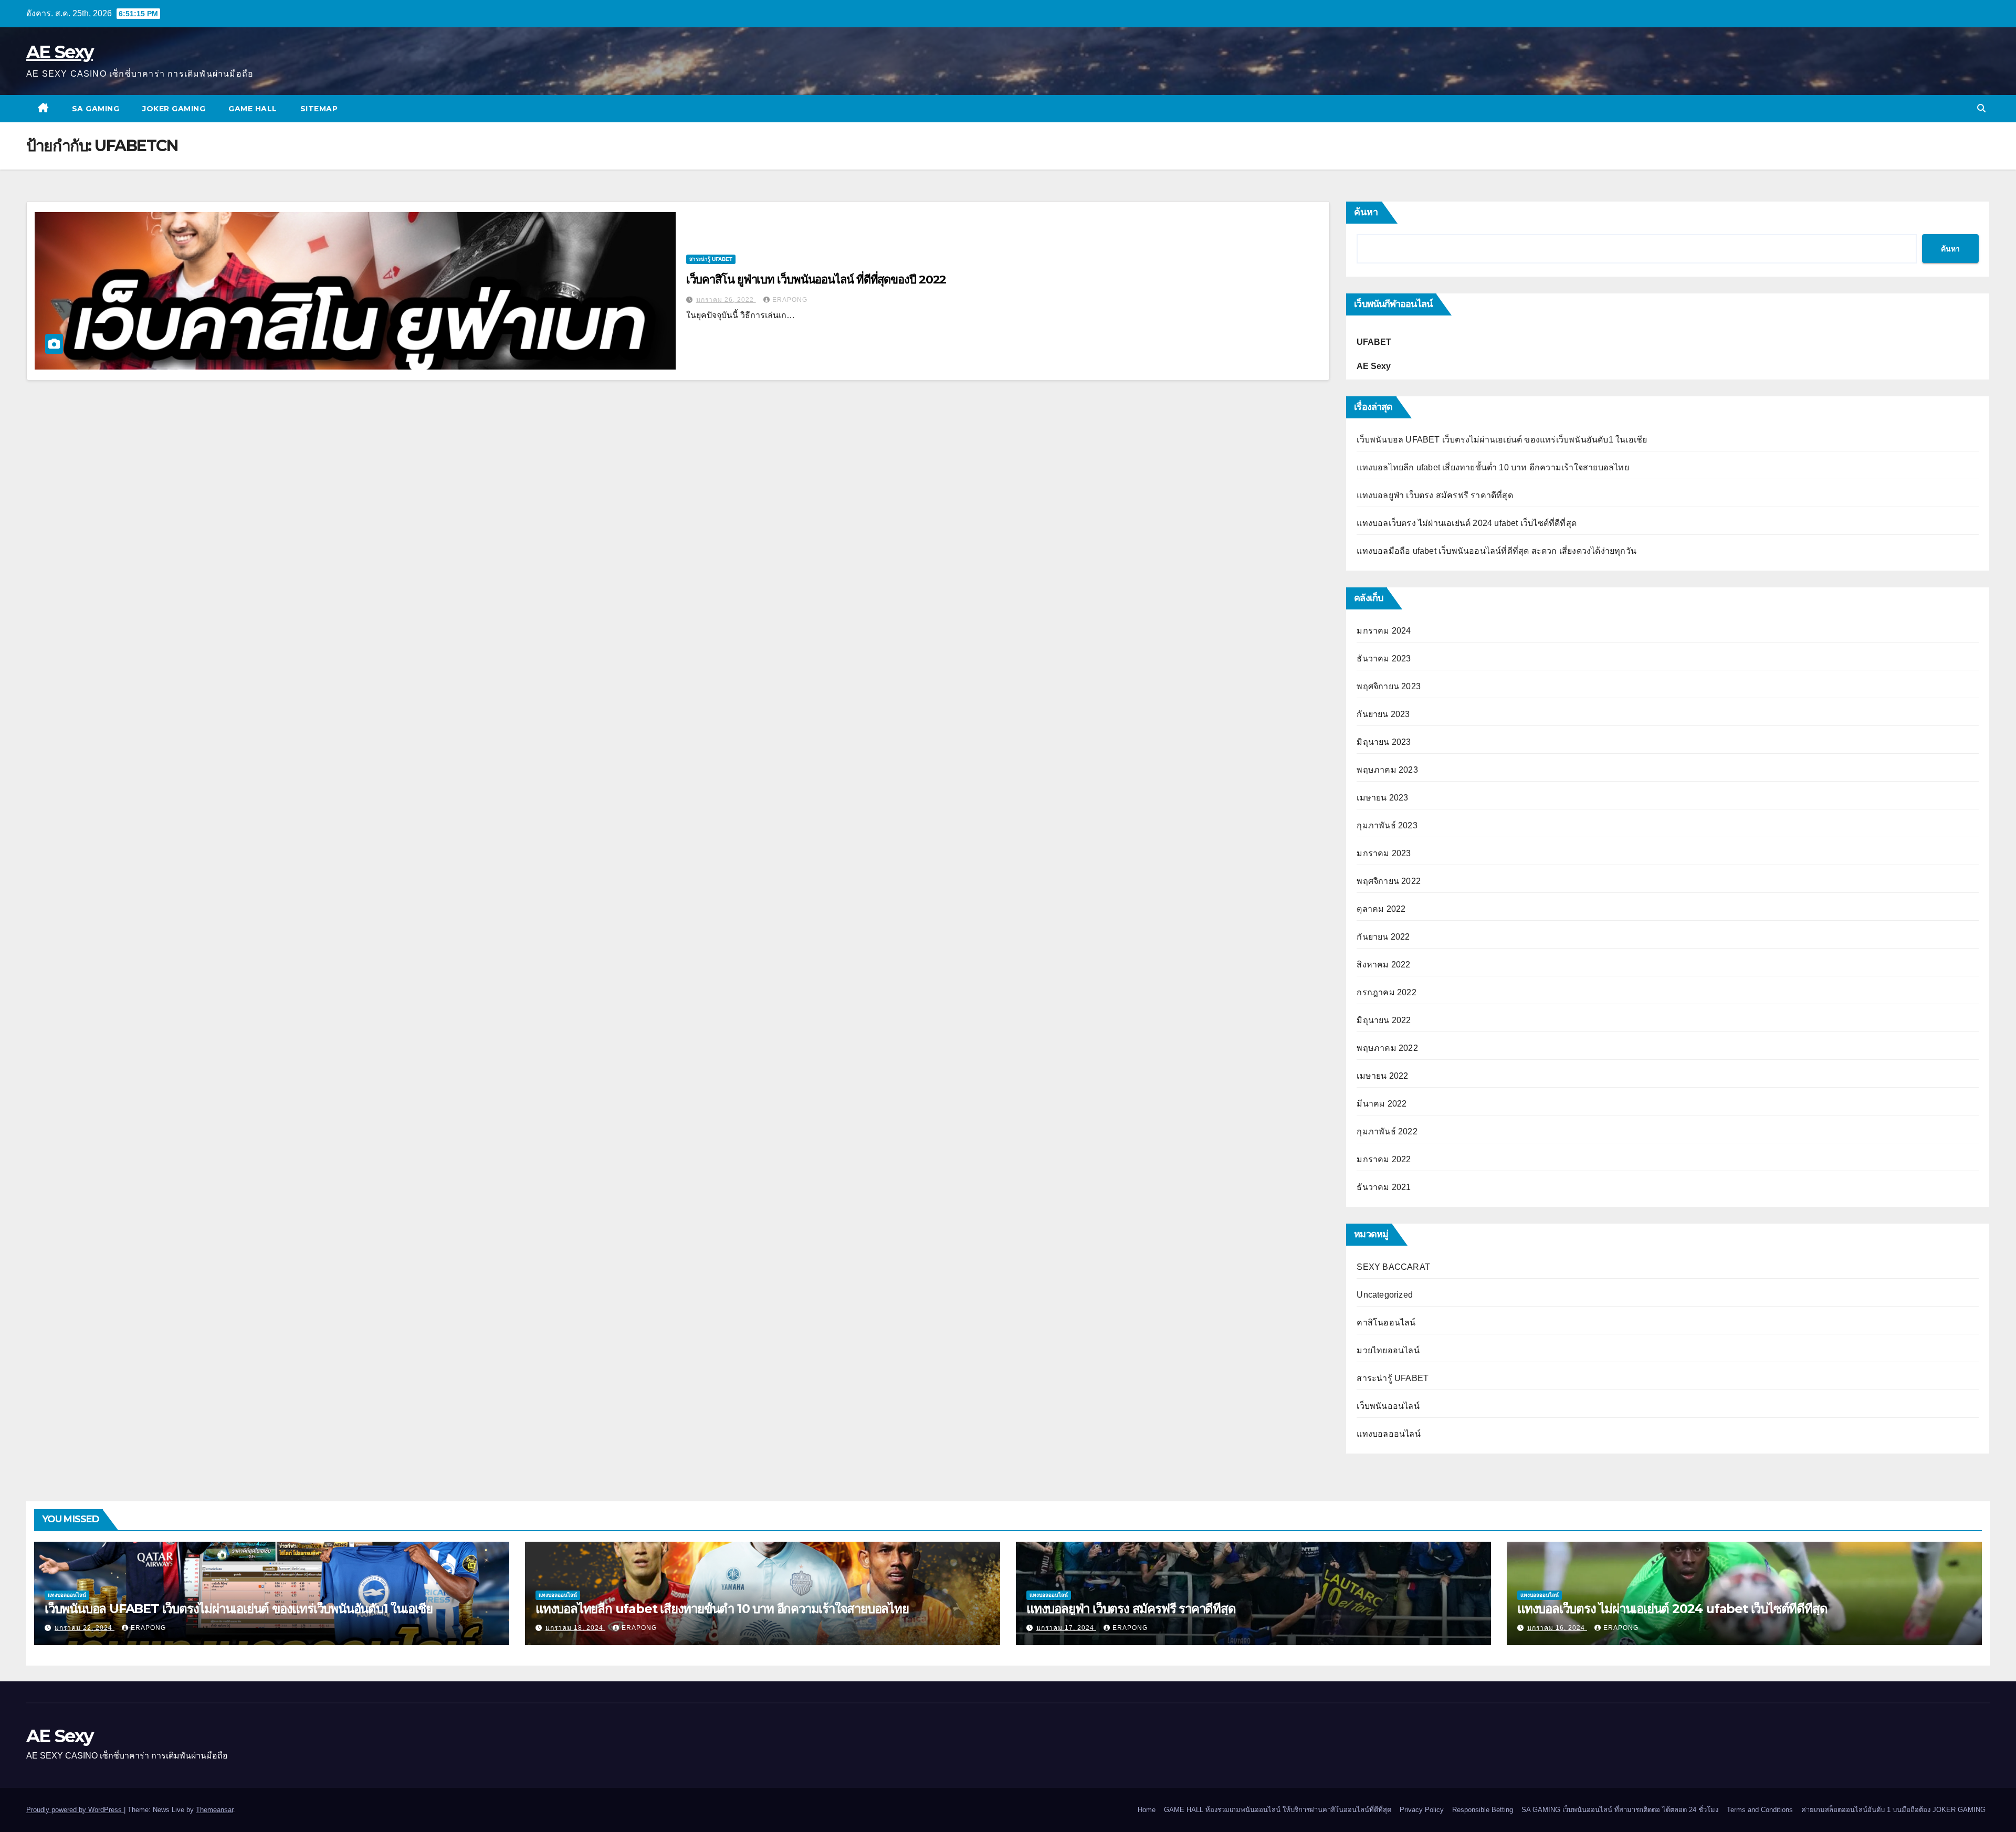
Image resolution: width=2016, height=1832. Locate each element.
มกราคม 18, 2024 (575, 1628)
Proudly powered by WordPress (75, 1810)
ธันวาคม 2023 (1384, 659)
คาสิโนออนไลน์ (1386, 1323)
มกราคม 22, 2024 (85, 1628)
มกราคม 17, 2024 (1066, 1628)
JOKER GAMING (174, 109)
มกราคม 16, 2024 (1557, 1628)
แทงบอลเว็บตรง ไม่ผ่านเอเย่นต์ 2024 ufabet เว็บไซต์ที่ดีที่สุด (1467, 523)
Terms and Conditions (1760, 1810)
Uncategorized (1385, 1295)
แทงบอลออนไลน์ (1388, 1434)
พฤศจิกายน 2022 (1389, 881)
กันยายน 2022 (1383, 937)
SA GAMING (96, 109)
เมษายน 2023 (1382, 798)
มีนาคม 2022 (1382, 1104)
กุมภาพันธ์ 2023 (1387, 825)
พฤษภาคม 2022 (1387, 1048)
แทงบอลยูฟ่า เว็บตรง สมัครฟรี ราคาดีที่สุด (1435, 495)
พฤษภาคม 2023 (1387, 770)
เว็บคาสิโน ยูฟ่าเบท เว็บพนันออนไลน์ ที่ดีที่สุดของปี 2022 (816, 280)
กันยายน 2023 (1383, 714)
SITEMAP (319, 109)
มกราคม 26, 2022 (726, 300)
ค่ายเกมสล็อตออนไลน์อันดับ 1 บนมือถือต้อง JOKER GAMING (1893, 1810)
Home (1147, 1810)
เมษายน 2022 (1382, 1076)
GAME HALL (253, 109)
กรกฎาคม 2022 (1386, 992)
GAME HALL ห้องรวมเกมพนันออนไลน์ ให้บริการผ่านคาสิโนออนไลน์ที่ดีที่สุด (1278, 1810)
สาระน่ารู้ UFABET (711, 259)
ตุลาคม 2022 (1381, 909)
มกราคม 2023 (1384, 853)
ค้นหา (1366, 212)
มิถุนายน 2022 (1384, 1020)
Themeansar (214, 1810)
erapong (790, 300)
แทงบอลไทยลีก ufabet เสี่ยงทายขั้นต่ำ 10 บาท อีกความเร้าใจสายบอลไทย (1493, 467)
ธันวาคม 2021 (1384, 1187)
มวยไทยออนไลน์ (1388, 1350)
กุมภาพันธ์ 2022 (1387, 1131)
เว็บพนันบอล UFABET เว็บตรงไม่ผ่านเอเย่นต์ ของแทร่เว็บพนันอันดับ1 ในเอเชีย (1502, 440)
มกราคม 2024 (1384, 631)
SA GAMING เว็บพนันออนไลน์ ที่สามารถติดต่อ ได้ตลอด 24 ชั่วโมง (1620, 1810)
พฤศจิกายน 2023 (1389, 686)
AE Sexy (60, 52)
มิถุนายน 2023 (1384, 742)
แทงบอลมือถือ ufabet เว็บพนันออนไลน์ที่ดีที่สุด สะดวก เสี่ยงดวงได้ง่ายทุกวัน (1497, 551)
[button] (1981, 108)
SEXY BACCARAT (1393, 1267)
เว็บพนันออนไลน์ (1388, 1406)
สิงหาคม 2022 (1383, 965)
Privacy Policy (1422, 1810)
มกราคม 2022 (1384, 1159)
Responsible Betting (1483, 1810)
